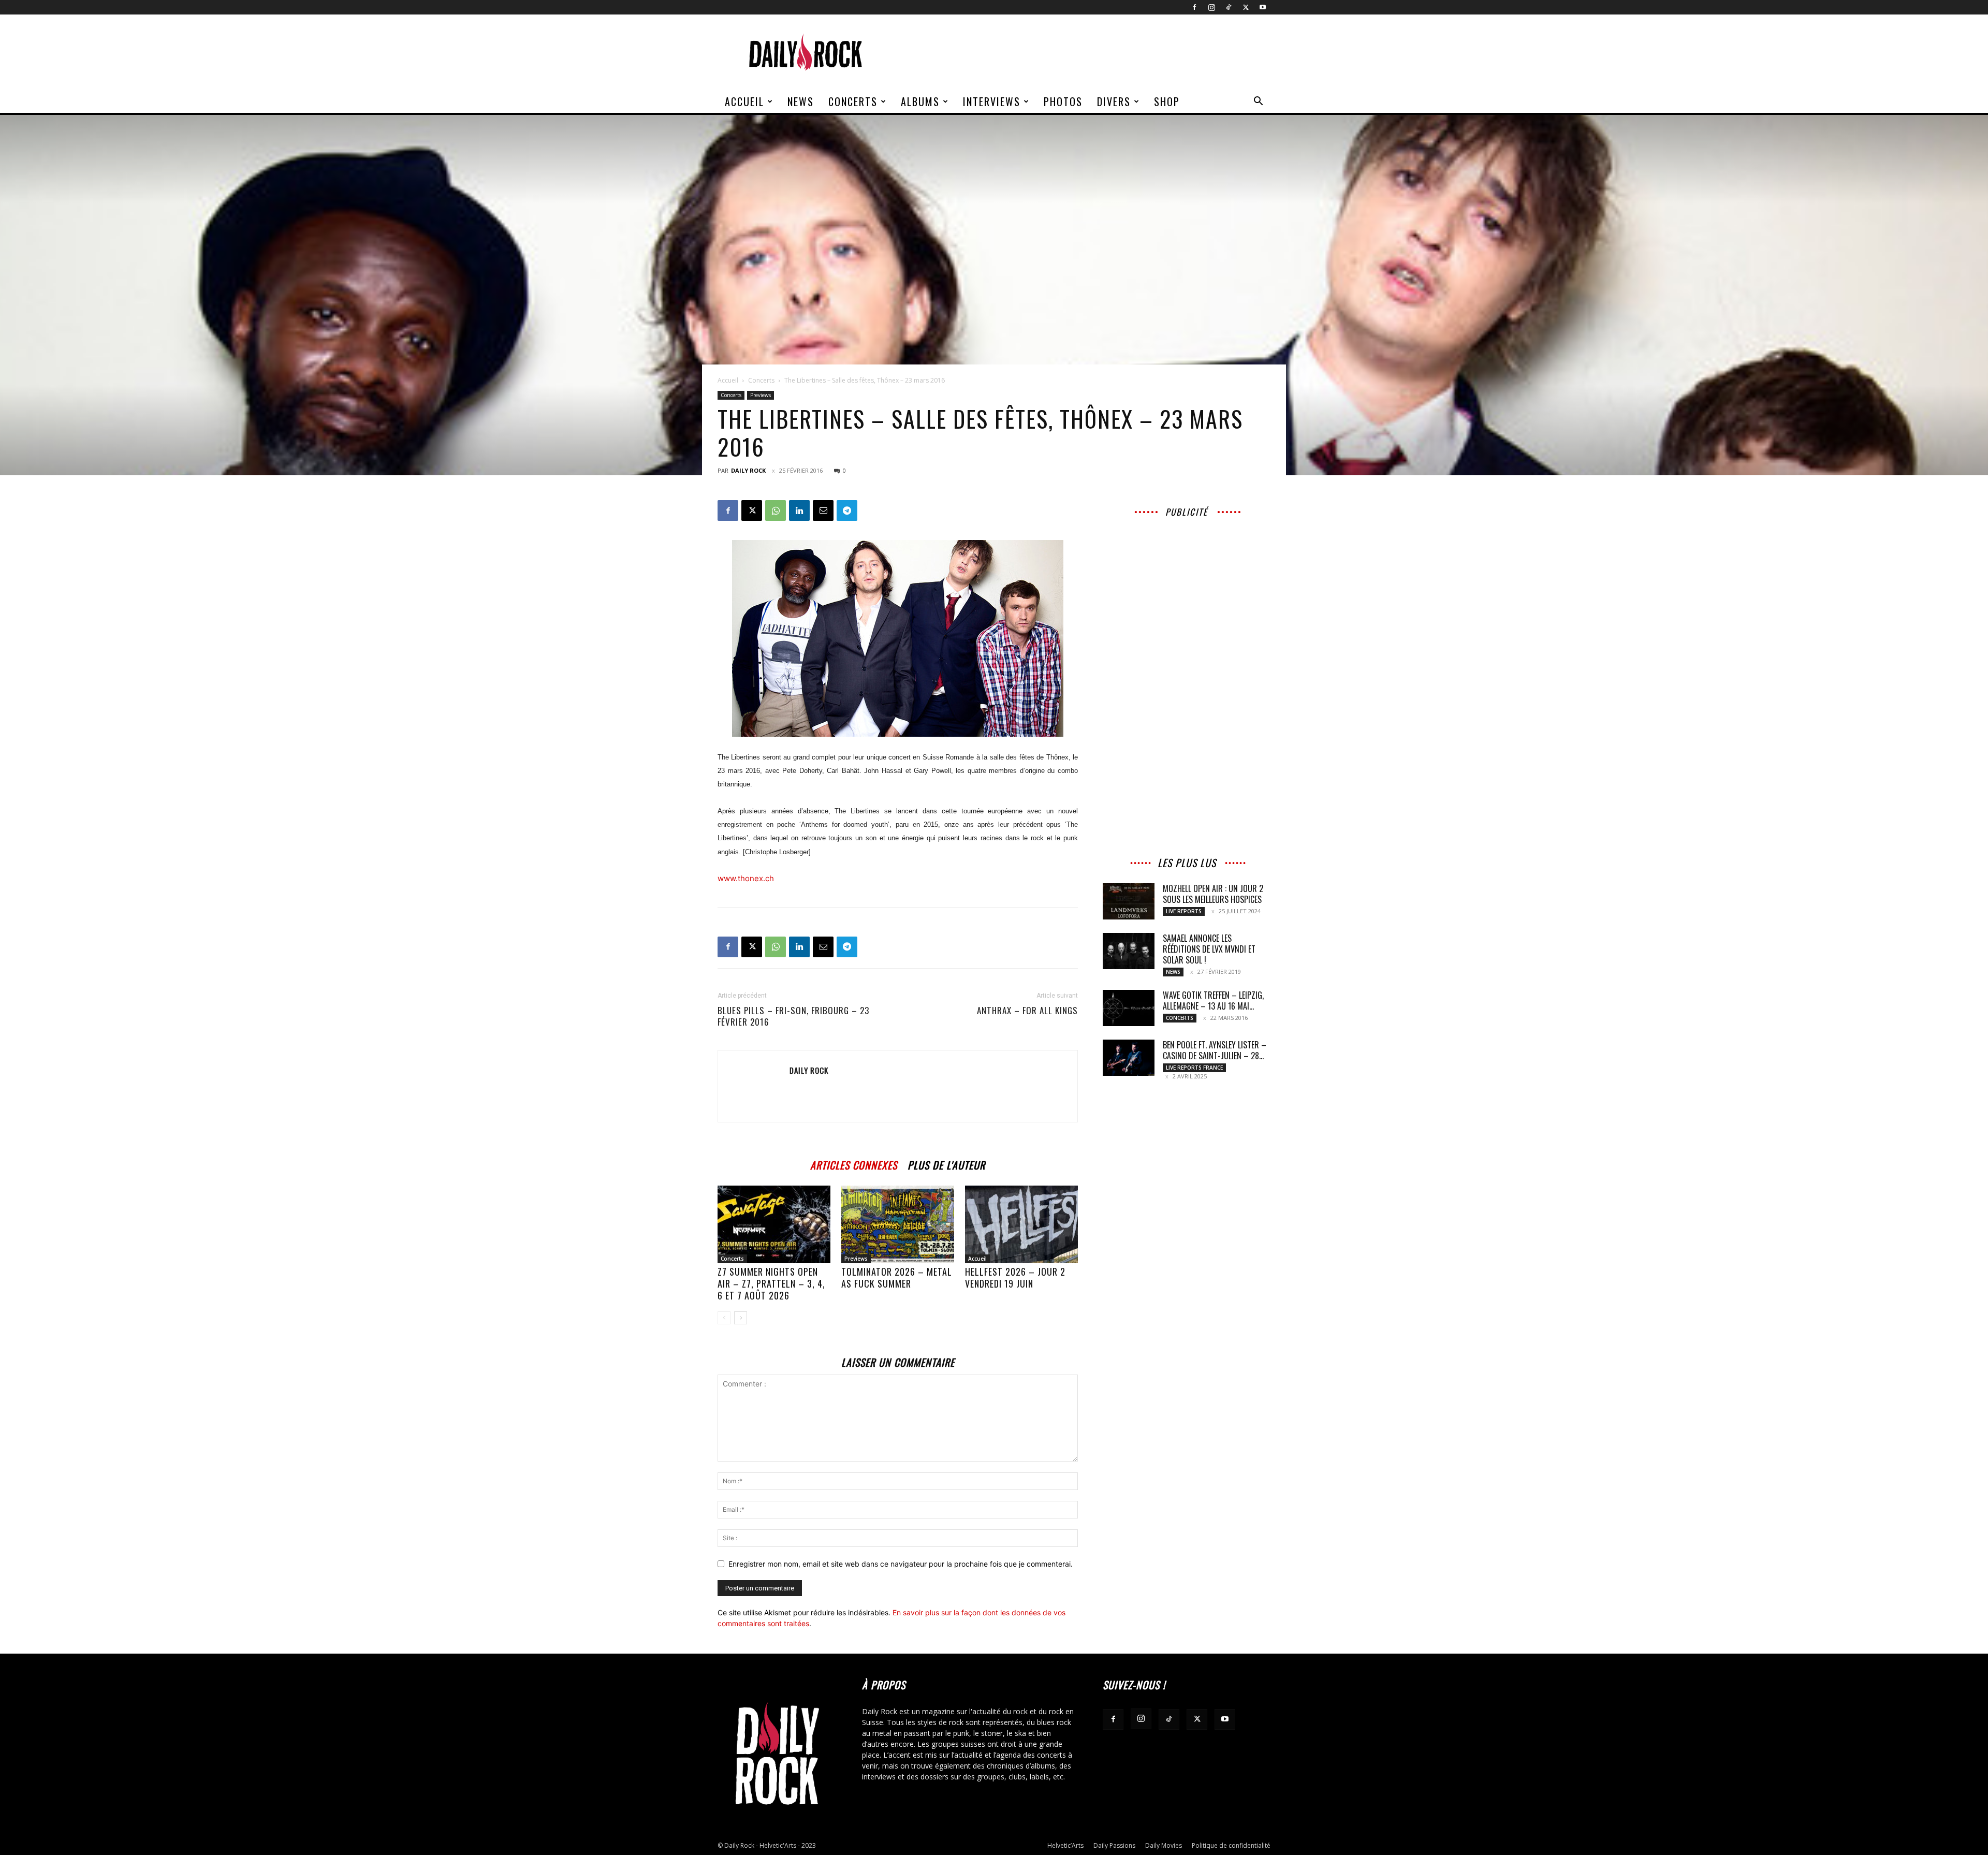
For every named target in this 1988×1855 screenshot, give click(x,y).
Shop (1167, 101)
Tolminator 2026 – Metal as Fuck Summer (897, 1277)
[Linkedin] (799, 510)
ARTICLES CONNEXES (854, 1164)
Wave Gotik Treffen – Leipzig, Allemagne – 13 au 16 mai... (1213, 1000)
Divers (1114, 101)
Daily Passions (1114, 1845)
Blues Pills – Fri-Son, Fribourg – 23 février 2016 (793, 1016)
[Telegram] (847, 510)
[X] (1246, 7)
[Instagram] (1211, 7)
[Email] (823, 510)
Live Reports (1184, 911)
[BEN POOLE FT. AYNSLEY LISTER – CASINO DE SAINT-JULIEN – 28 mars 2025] (1129, 1058)
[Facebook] (1194, 7)
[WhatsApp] (776, 510)
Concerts (853, 101)
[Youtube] (1263, 7)
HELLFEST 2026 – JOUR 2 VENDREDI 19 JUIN (1015, 1277)
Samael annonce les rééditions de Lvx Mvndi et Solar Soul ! (1209, 949)
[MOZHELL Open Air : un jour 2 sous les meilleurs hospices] (1129, 901)
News (801, 101)
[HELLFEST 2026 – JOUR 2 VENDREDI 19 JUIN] (1021, 1224)
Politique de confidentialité (1231, 1845)
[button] (1258, 102)
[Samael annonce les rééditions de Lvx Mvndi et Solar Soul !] (1129, 951)
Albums (920, 101)
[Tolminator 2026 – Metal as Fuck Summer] (898, 1224)
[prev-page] (724, 1318)
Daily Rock (748, 470)
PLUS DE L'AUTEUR (946, 1164)
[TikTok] (1229, 7)
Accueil (744, 101)
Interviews (992, 101)
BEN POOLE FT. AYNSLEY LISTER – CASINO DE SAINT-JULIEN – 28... (1215, 1050)
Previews (761, 395)
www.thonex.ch (746, 878)
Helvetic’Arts (1065, 1845)
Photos (1063, 101)
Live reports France (1194, 1068)
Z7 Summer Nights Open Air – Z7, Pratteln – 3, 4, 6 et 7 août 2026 (771, 1283)
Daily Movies (1164, 1845)
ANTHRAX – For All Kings (1027, 1011)
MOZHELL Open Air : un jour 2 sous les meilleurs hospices (1213, 894)
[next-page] (741, 1318)
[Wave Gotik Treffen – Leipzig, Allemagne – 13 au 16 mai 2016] (1129, 1008)
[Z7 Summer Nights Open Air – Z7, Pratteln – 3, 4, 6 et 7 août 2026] (774, 1224)
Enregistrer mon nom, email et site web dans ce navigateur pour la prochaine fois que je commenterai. (901, 1564)
